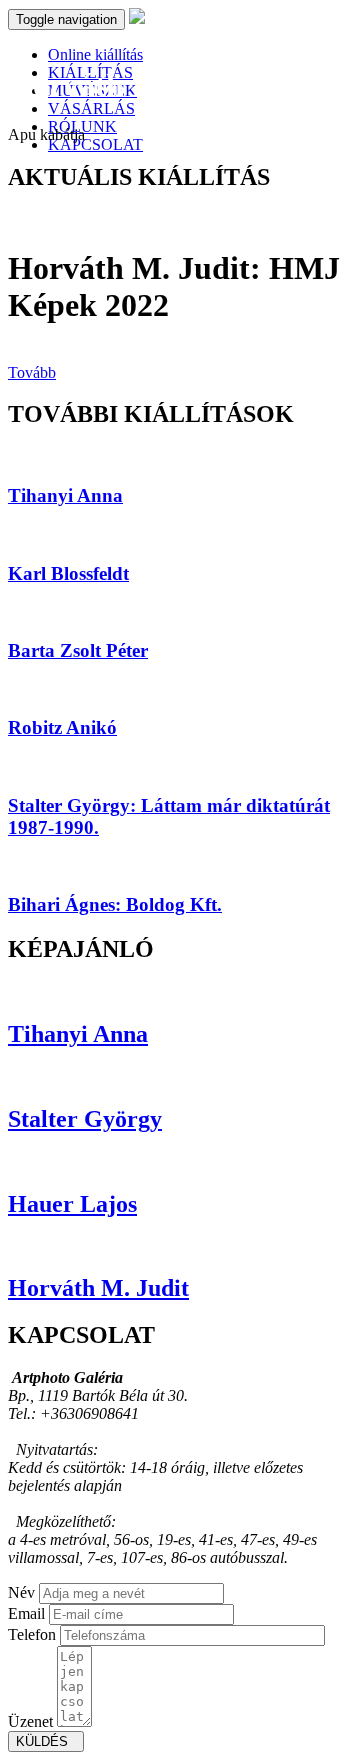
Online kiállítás (95, 54)
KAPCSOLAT (95, 144)
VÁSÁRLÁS (91, 108)
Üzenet (30, 1721)
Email (26, 1613)
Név (21, 1592)
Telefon (32, 1634)
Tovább (32, 372)
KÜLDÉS (46, 1741)
